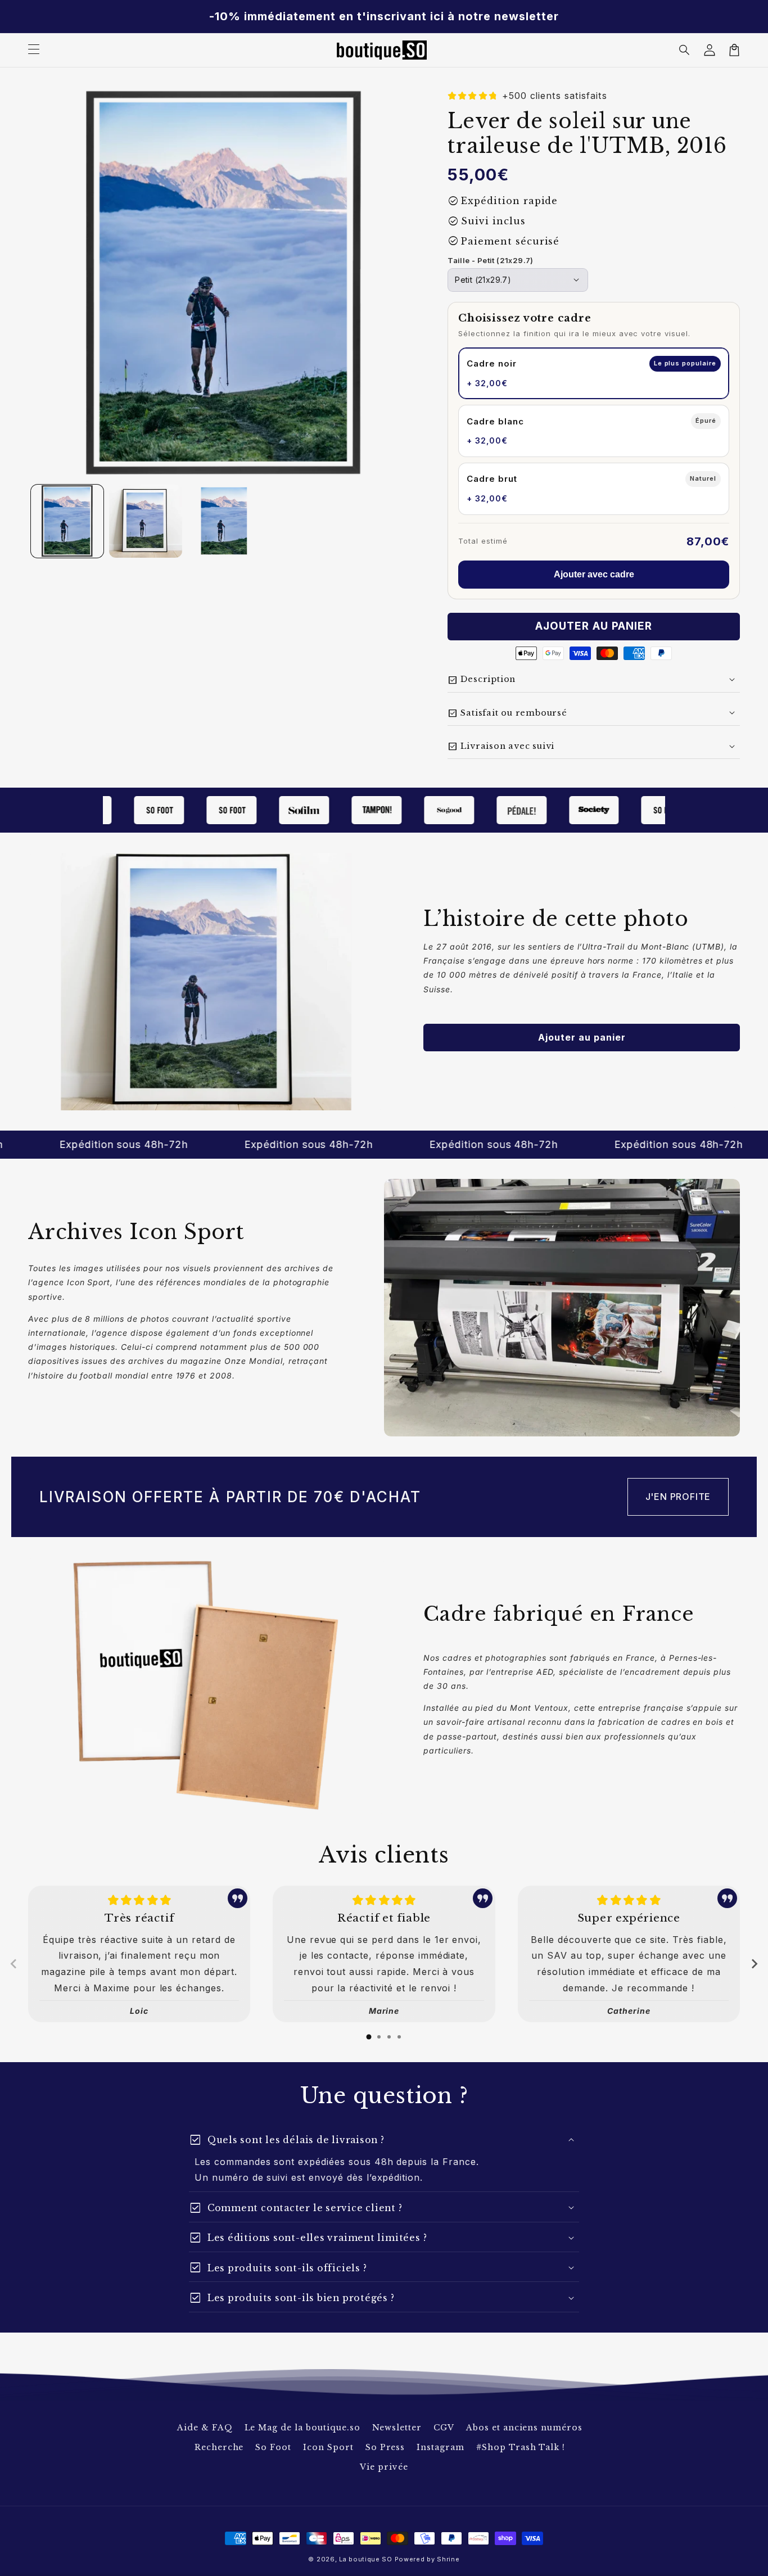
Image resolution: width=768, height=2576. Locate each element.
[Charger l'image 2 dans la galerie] (145, 521)
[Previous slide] (14, 1964)
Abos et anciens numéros (524, 2428)
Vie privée (384, 2467)
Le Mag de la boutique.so (302, 2428)
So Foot (273, 2447)
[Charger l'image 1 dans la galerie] (67, 521)
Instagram (441, 2447)
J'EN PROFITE (678, 1497)
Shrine (448, 2559)
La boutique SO (366, 2559)
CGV (444, 2428)
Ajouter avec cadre (594, 574)
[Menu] (34, 50)
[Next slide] (754, 1964)
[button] (685, 50)
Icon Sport (328, 2447)
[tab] (369, 2037)
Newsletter (397, 2428)
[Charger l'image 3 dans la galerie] (224, 521)
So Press (385, 2447)
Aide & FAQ (205, 2428)
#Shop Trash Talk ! (521, 2447)
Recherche (219, 2447)
